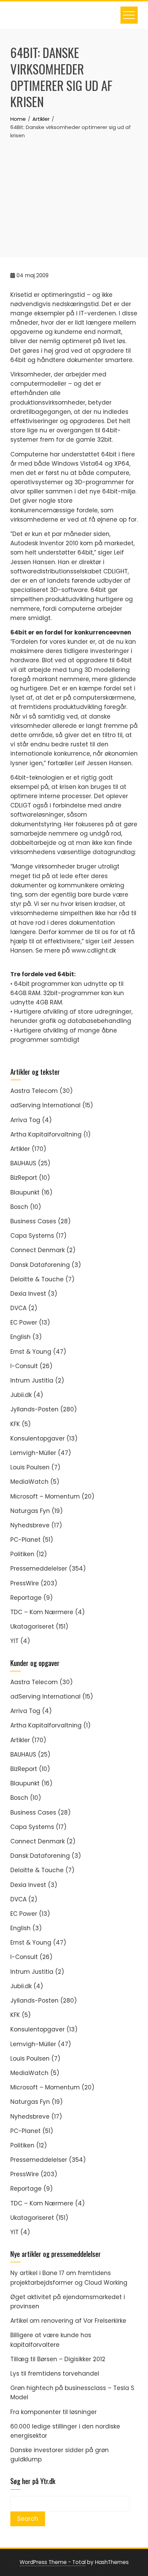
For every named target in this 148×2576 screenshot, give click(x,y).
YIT (14, 1641)
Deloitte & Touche (37, 1279)
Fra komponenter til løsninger (54, 2412)
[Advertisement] (74, 191)
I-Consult (24, 1366)
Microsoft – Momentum (45, 1496)
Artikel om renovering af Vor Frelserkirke (68, 2321)
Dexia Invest (28, 1294)
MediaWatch (29, 1482)
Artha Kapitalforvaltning (46, 1134)
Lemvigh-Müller (33, 1453)
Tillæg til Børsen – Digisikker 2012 (58, 2359)
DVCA (18, 1308)
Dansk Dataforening (40, 1265)
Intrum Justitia (32, 1380)
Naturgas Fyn (30, 1511)
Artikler (20, 1149)
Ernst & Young (31, 1352)
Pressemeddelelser (39, 1569)
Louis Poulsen (30, 1467)
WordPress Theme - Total (53, 2562)
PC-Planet (25, 1540)
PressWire (25, 1583)
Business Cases (33, 1221)
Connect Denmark (38, 1250)
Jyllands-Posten (34, 1409)
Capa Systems (32, 1236)
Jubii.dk (21, 1395)
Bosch (19, 1207)
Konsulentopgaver (38, 1438)
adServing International (45, 1105)
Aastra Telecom (34, 1091)
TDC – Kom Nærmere (42, 1612)
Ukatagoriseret (32, 1627)
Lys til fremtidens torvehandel (55, 2374)
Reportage (26, 1598)
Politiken (22, 1554)
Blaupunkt (25, 1192)
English (20, 1337)
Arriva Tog (25, 1120)
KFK (15, 1424)
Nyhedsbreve (30, 1525)
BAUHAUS (23, 1163)
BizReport (24, 1178)
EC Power (24, 1322)
